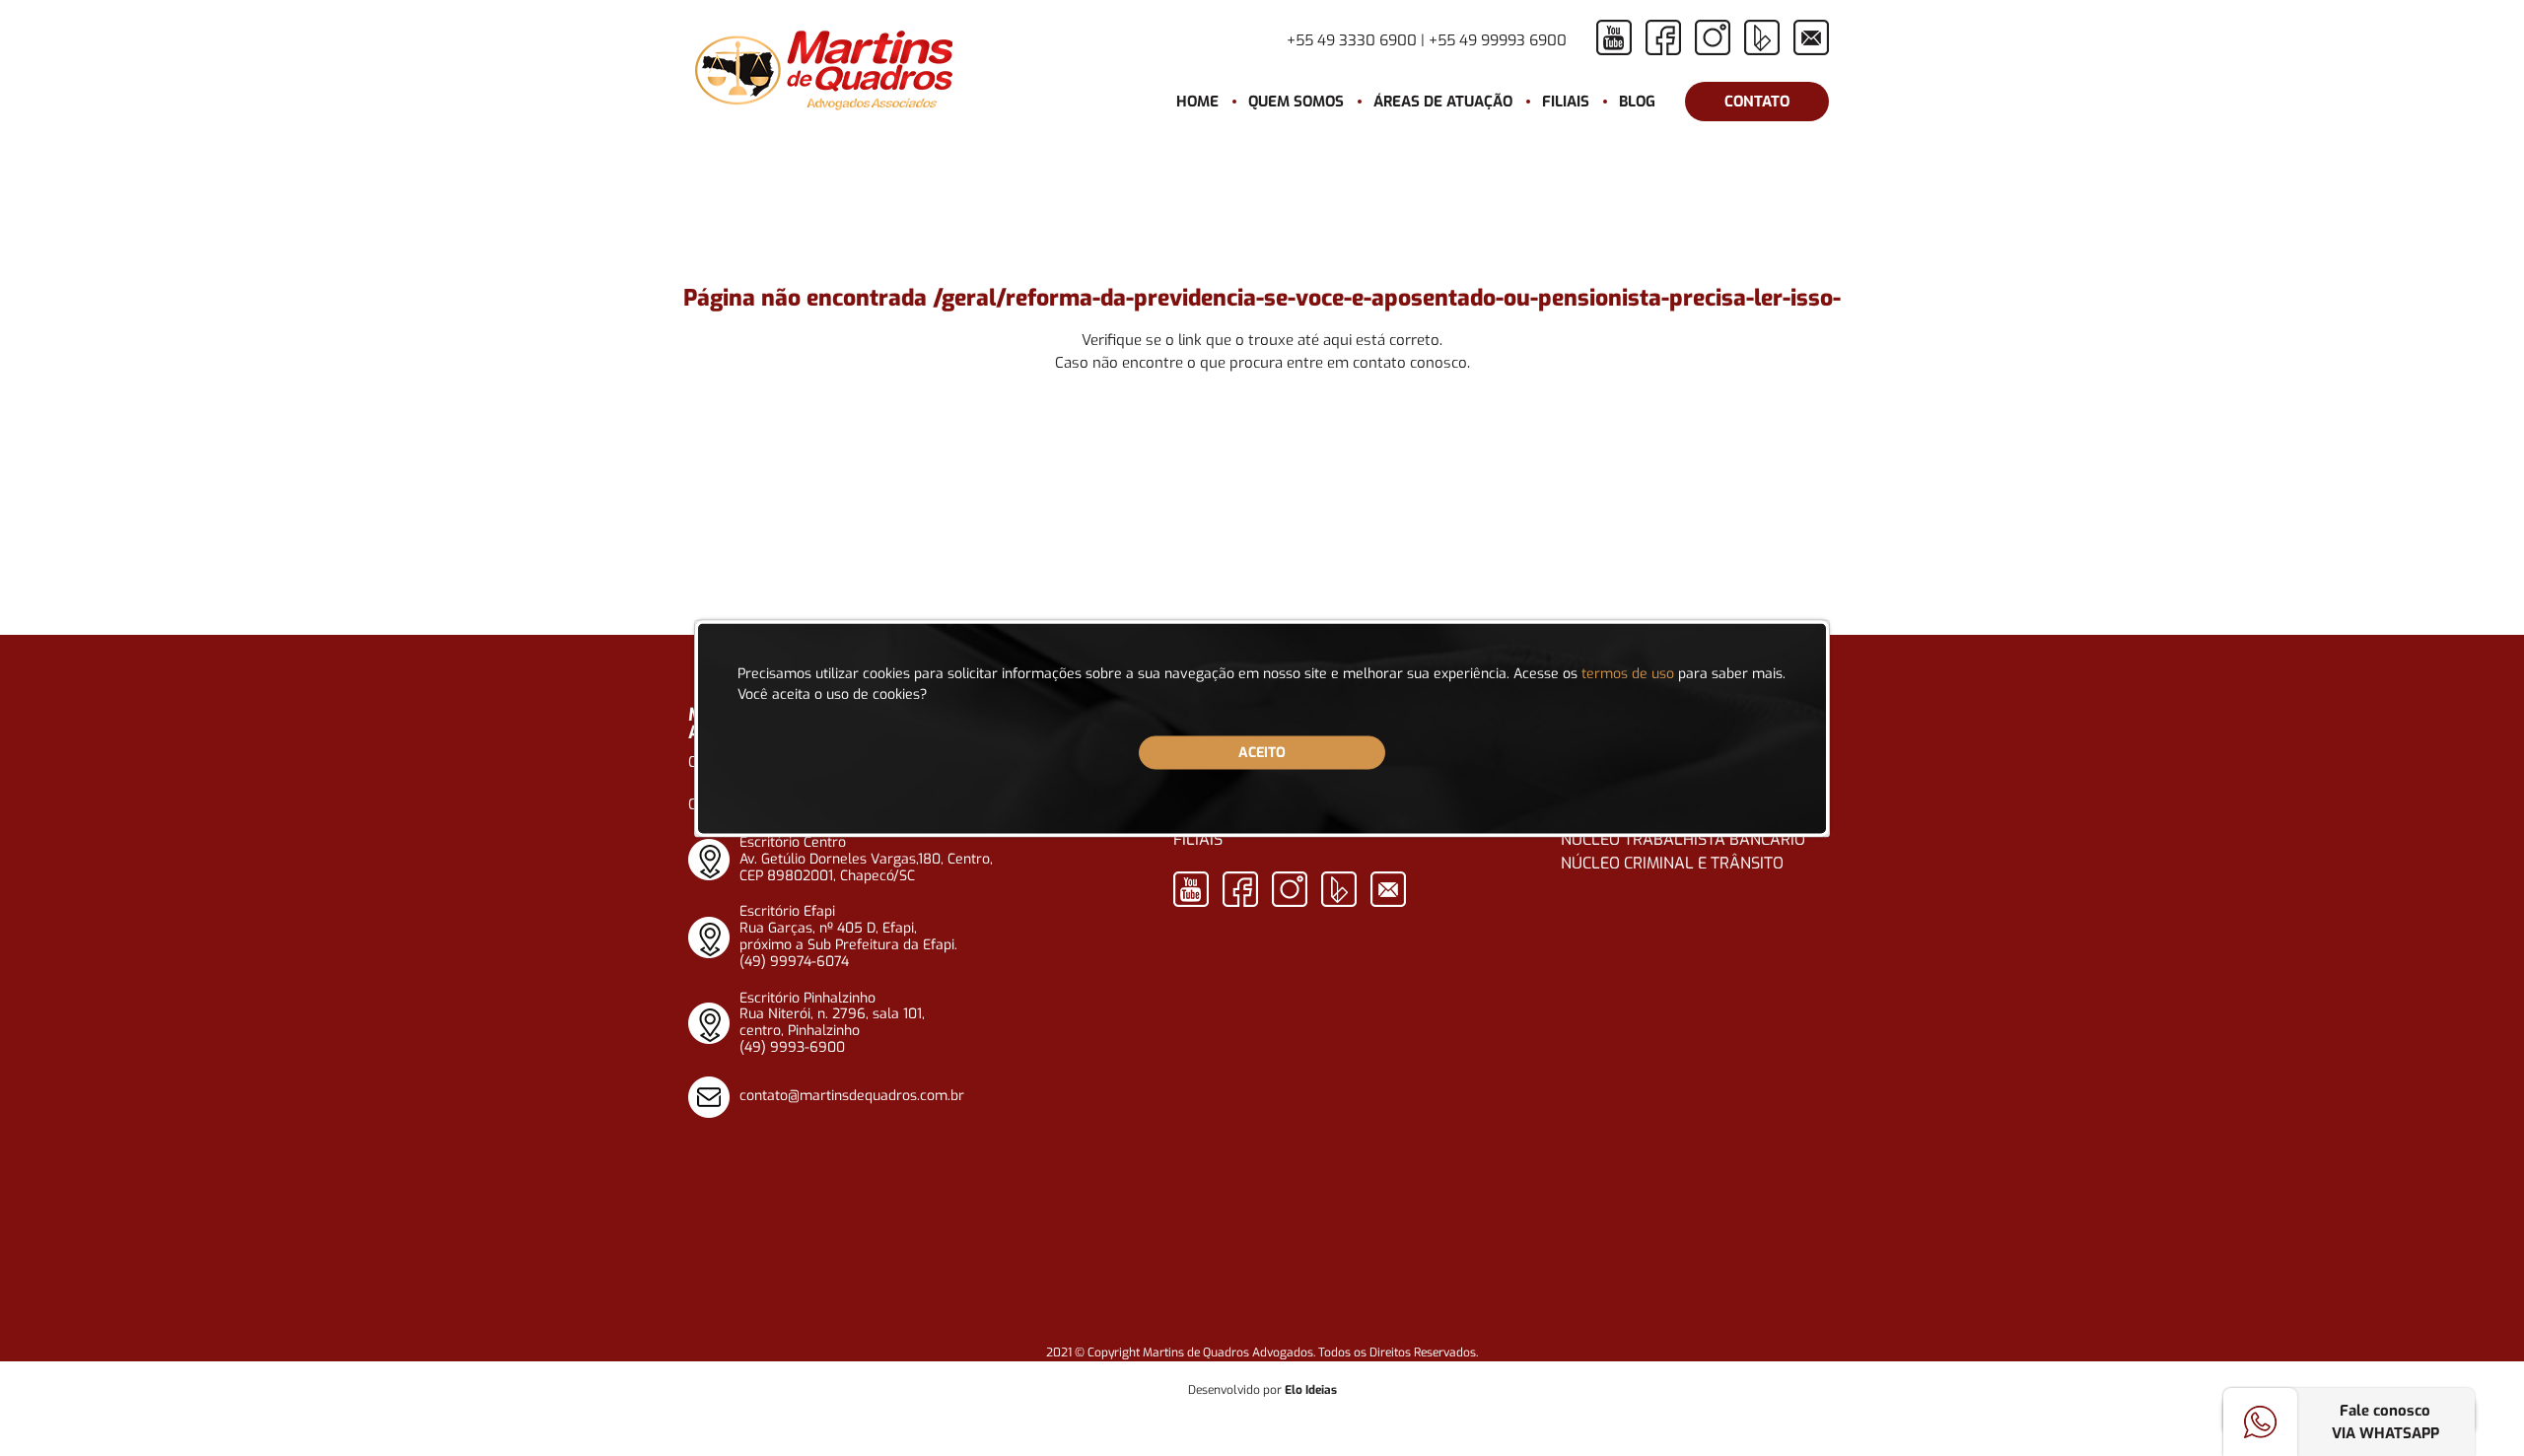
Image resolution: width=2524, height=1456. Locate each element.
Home (1197, 102)
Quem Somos (1296, 102)
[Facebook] (1663, 37)
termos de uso (1628, 673)
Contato (1757, 102)
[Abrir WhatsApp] (2475, 1406)
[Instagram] (1713, 37)
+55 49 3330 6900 (1352, 40)
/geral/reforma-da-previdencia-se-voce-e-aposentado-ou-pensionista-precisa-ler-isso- (1387, 298)
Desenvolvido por (1262, 1390)
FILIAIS (1198, 839)
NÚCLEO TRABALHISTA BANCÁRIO (1683, 839)
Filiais (1566, 102)
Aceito (1262, 752)
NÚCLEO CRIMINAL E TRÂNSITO (1672, 863)
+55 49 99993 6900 (1498, 40)
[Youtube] (1614, 37)
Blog (1637, 102)
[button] (1443, 102)
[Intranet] (1811, 37)
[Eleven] (1762, 37)
